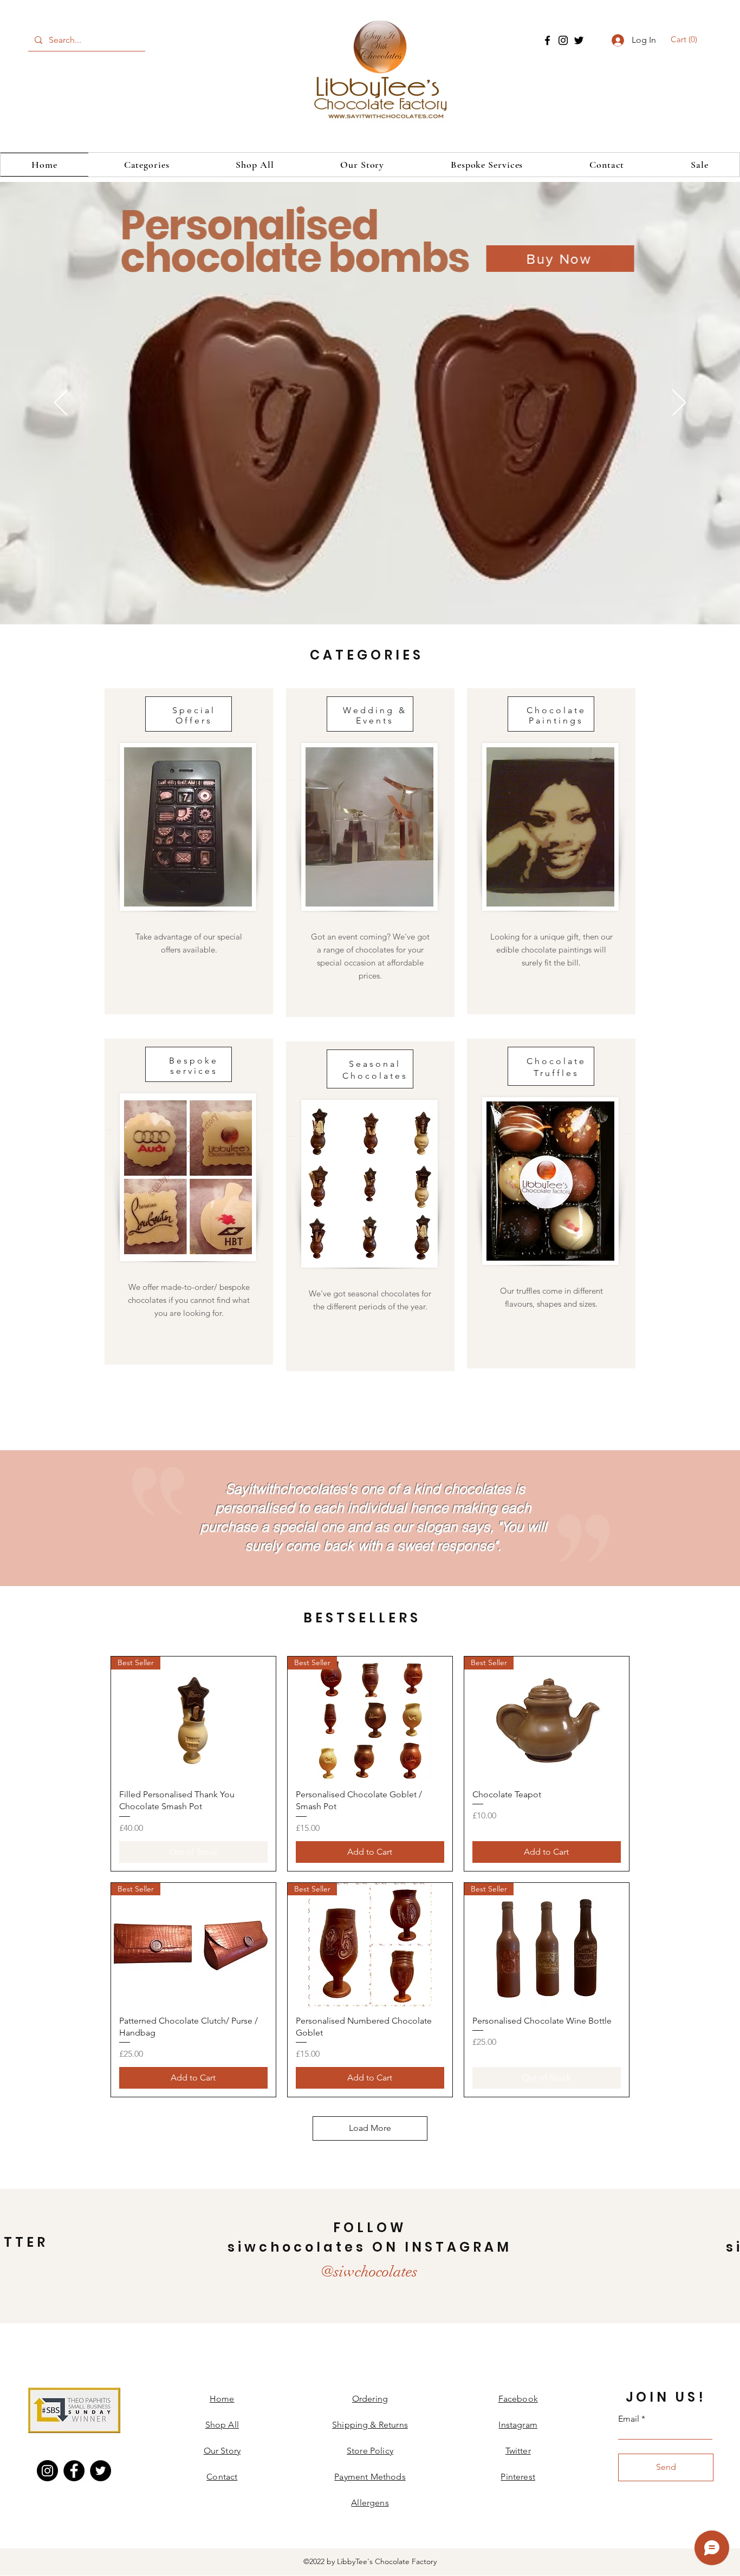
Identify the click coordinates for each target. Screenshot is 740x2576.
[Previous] (61, 403)
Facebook (518, 2399)
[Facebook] (547, 40)
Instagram (518, 2425)
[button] (686, 40)
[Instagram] (563, 40)
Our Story (222, 2451)
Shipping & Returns (370, 2425)
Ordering (370, 2399)
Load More (370, 2128)
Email (629, 2419)
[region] (189, 851)
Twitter (518, 2451)
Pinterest (518, 2477)
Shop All (222, 2425)
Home (222, 2399)
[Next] (679, 403)
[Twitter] (579, 40)
